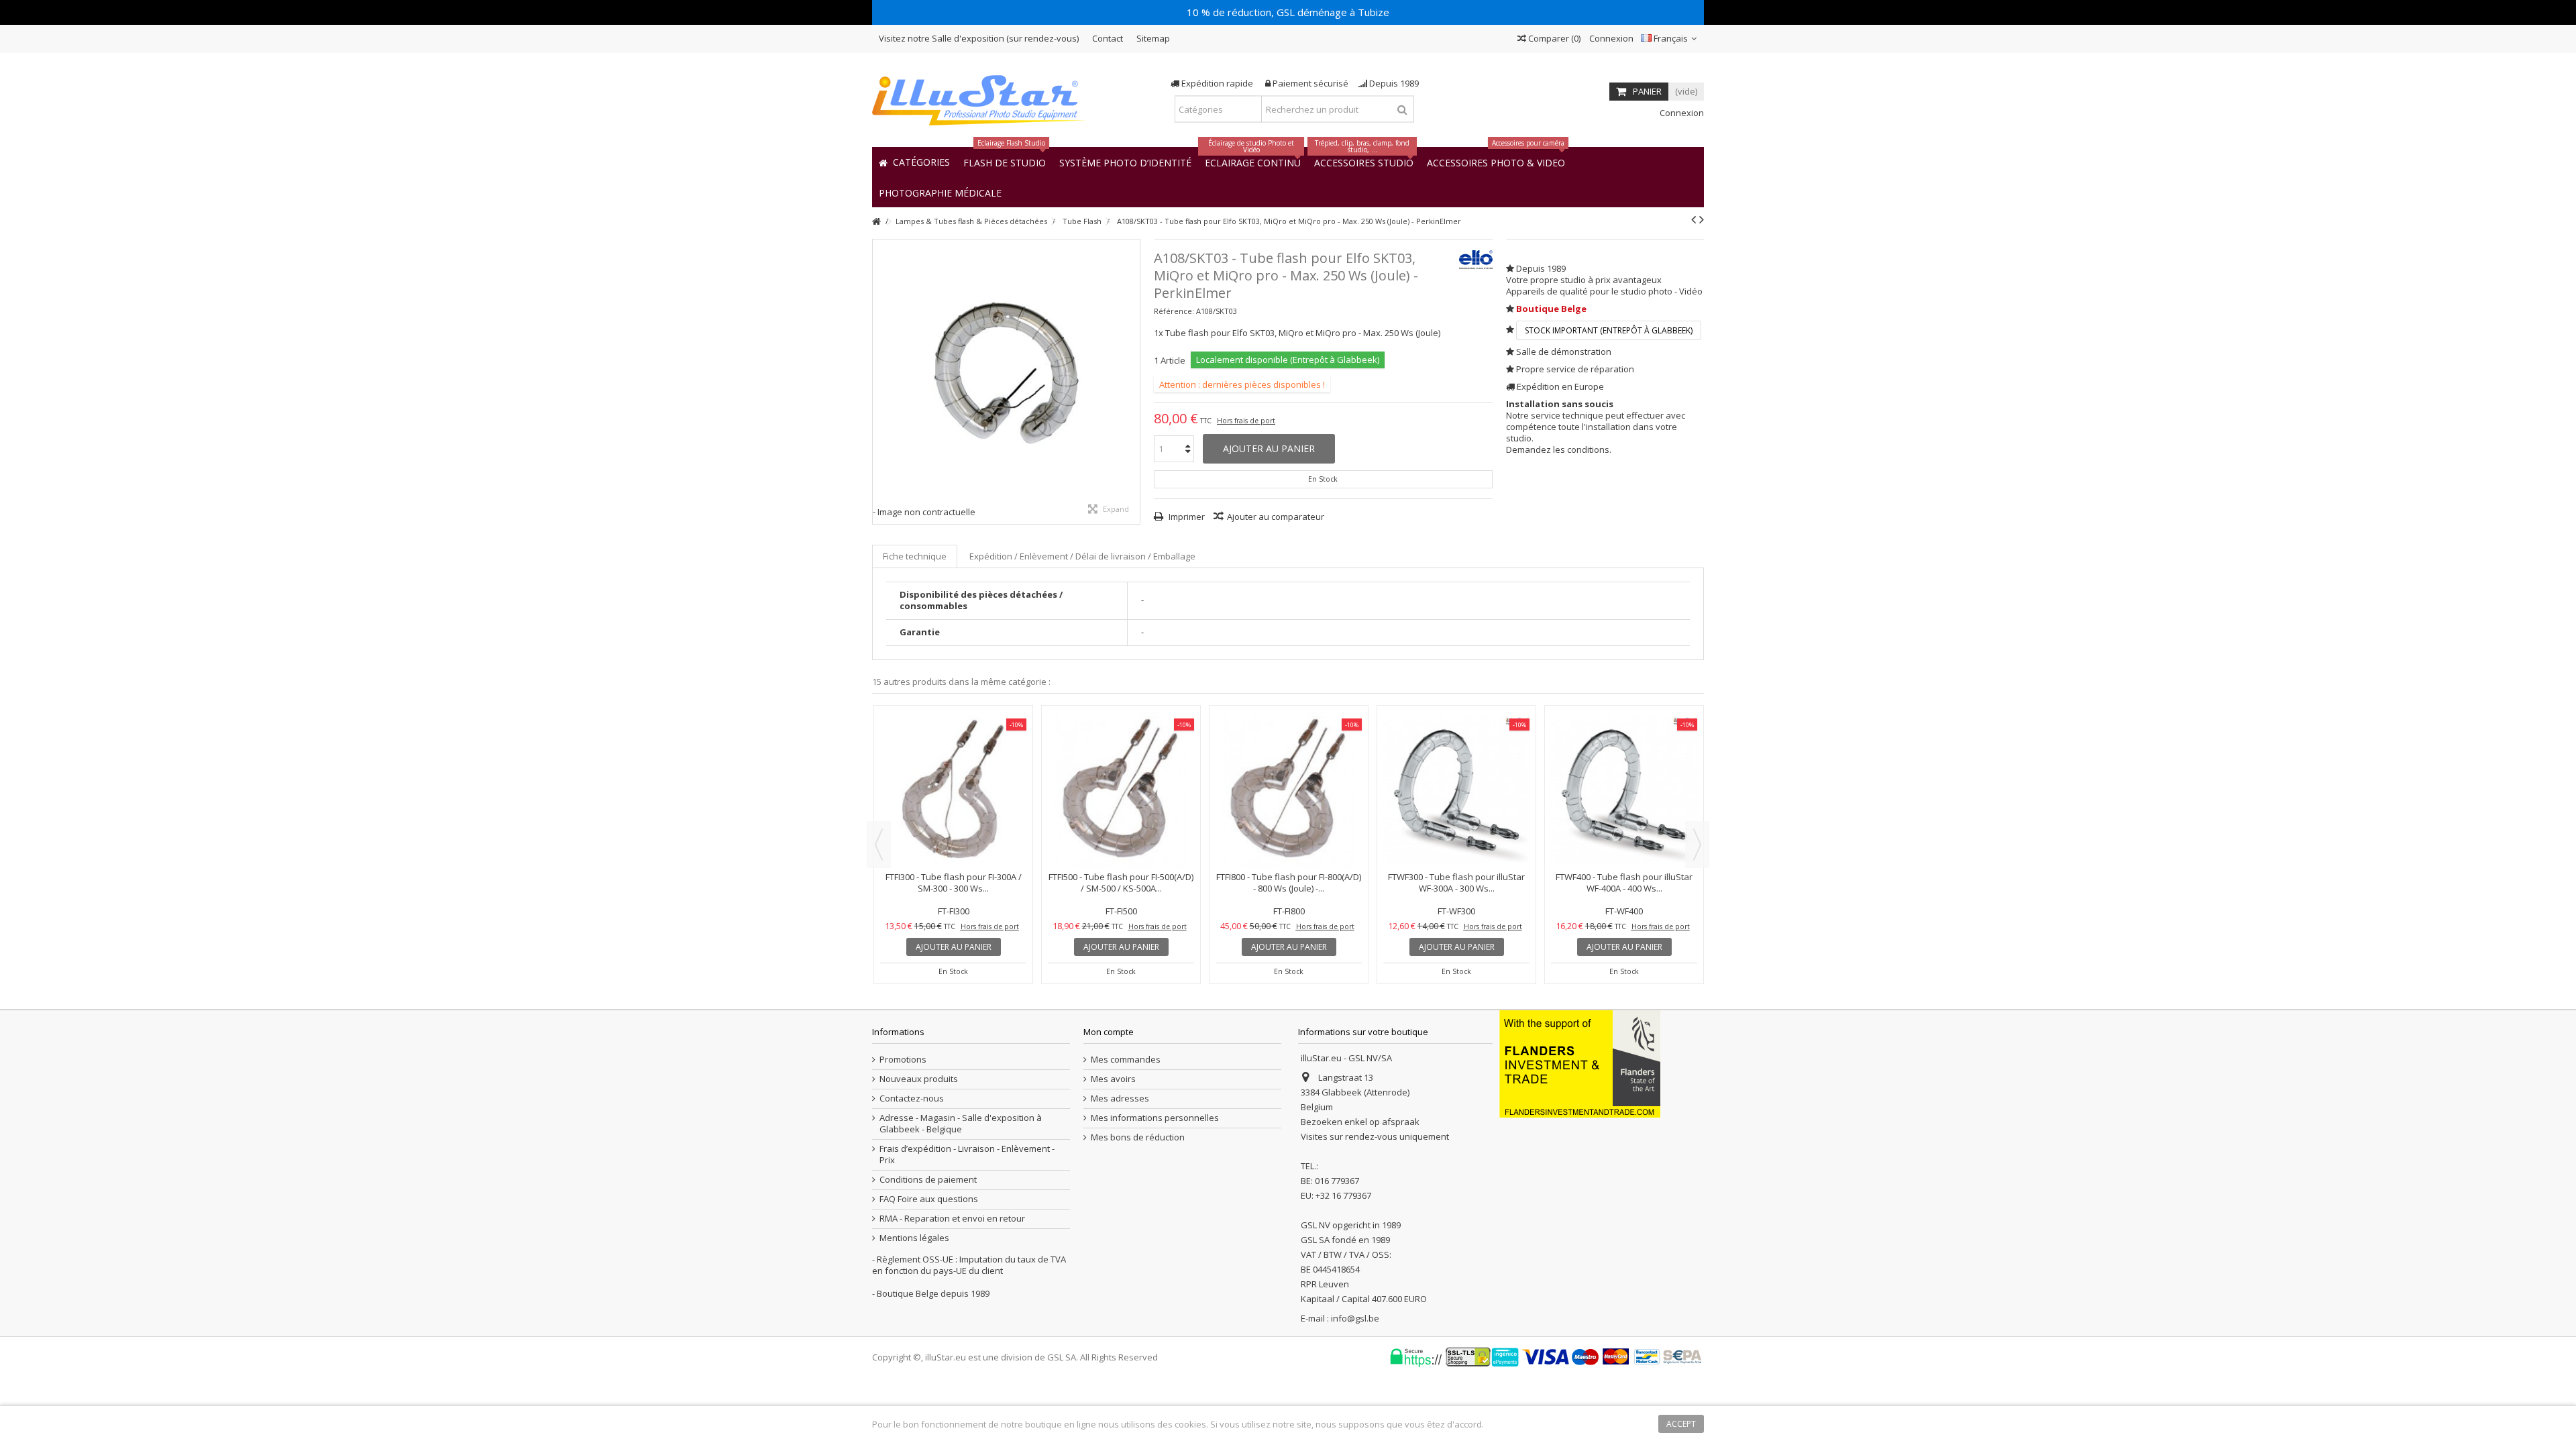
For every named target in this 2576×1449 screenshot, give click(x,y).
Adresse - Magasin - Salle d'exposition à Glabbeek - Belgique (961, 1124)
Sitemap (1153, 38)
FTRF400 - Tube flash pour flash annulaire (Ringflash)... (1121, 766)
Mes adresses (1120, 1098)
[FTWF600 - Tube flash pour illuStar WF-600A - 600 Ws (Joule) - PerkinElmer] (953, 732)
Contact (1108, 38)
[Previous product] (1694, 219)
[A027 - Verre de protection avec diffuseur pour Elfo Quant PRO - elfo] (1624, 732)
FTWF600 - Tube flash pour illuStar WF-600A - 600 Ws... (953, 766)
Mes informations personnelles (1155, 1118)
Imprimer (1186, 517)
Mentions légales (914, 1238)
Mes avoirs (1113, 1079)
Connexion (1610, 38)
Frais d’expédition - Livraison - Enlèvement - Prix (967, 1155)
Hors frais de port (1246, 421)
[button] (940, 192)
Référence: (1174, 311)
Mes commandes (1126, 1060)
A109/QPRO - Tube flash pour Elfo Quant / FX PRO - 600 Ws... (1457, 766)
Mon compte (1109, 1032)
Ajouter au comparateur (1276, 517)
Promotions (903, 1060)
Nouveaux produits (919, 1079)
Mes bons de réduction (1138, 1137)
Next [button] (1697, 845)
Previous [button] (879, 845)
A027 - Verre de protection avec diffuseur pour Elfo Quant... (1624, 766)
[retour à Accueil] (876, 222)
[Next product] (1702, 219)
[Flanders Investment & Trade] (1580, 1063)
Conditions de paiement (928, 1180)
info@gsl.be (1355, 1318)
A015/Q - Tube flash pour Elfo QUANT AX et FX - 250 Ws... (1289, 766)
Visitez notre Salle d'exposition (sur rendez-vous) (979, 38)
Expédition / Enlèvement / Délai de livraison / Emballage (1082, 556)
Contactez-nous (912, 1098)
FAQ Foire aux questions (929, 1199)
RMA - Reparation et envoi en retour (952, 1219)
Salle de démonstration (1564, 352)
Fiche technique (915, 556)
